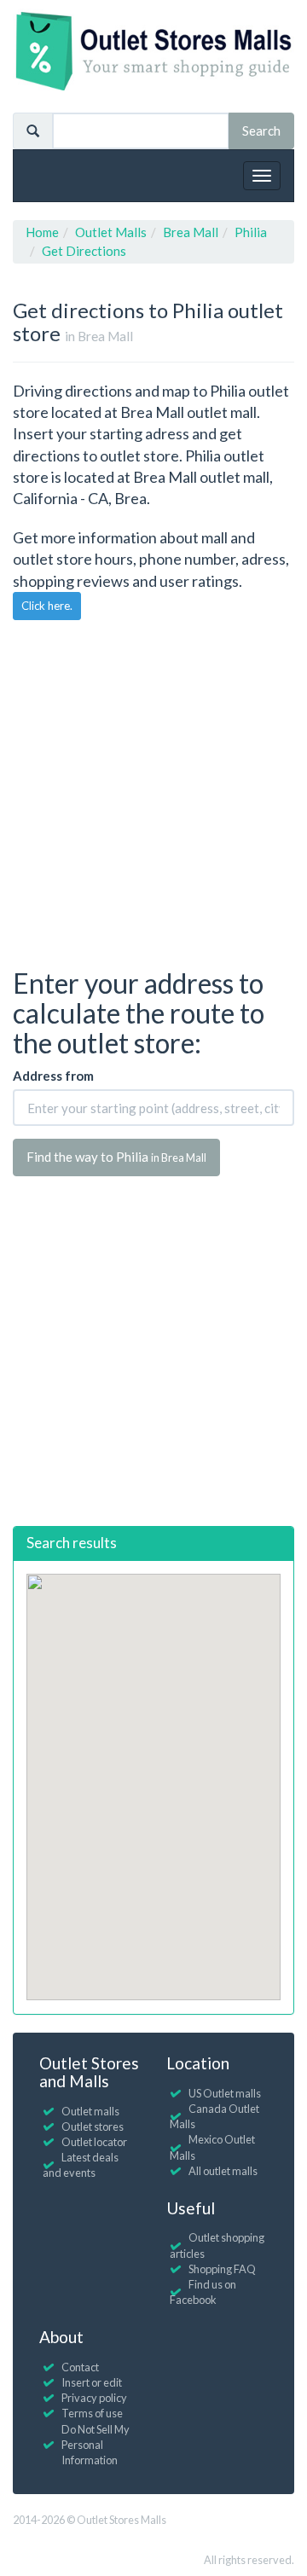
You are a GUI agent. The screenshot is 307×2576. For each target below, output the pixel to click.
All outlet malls (223, 2171)
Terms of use (92, 2413)
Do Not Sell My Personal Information (96, 2445)
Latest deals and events (81, 2165)
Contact (80, 2367)
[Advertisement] (153, 792)
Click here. (47, 606)
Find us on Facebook (203, 2292)
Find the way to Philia (116, 1157)
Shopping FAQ (222, 2269)
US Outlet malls (225, 2093)
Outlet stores (93, 2126)
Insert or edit (92, 2382)
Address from (53, 1076)
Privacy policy (94, 2398)
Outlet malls (90, 2111)
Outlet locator (94, 2142)
